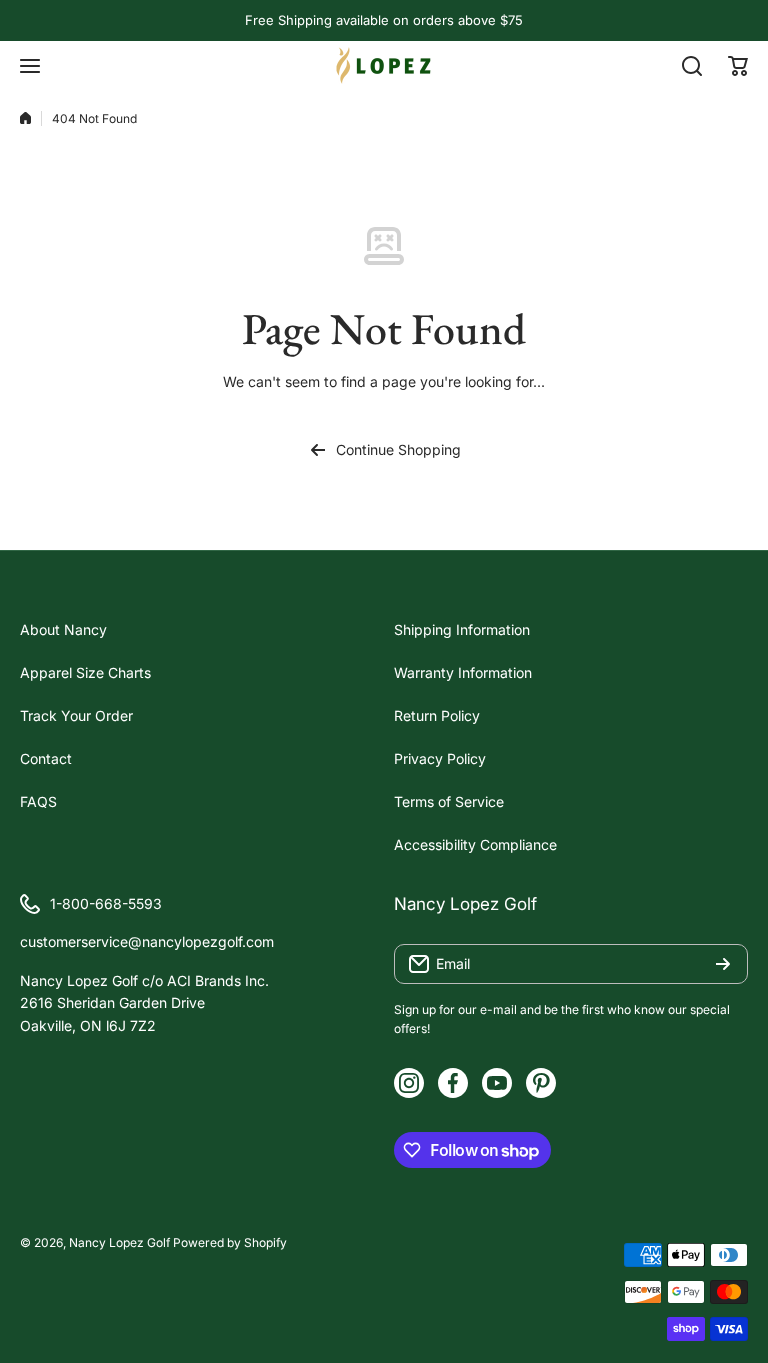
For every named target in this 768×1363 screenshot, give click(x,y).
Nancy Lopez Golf (119, 1242)
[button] (738, 66)
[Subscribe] (723, 964)
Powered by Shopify (230, 1242)
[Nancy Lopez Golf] (384, 65)
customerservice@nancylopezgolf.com (147, 941)
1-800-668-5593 (106, 903)
